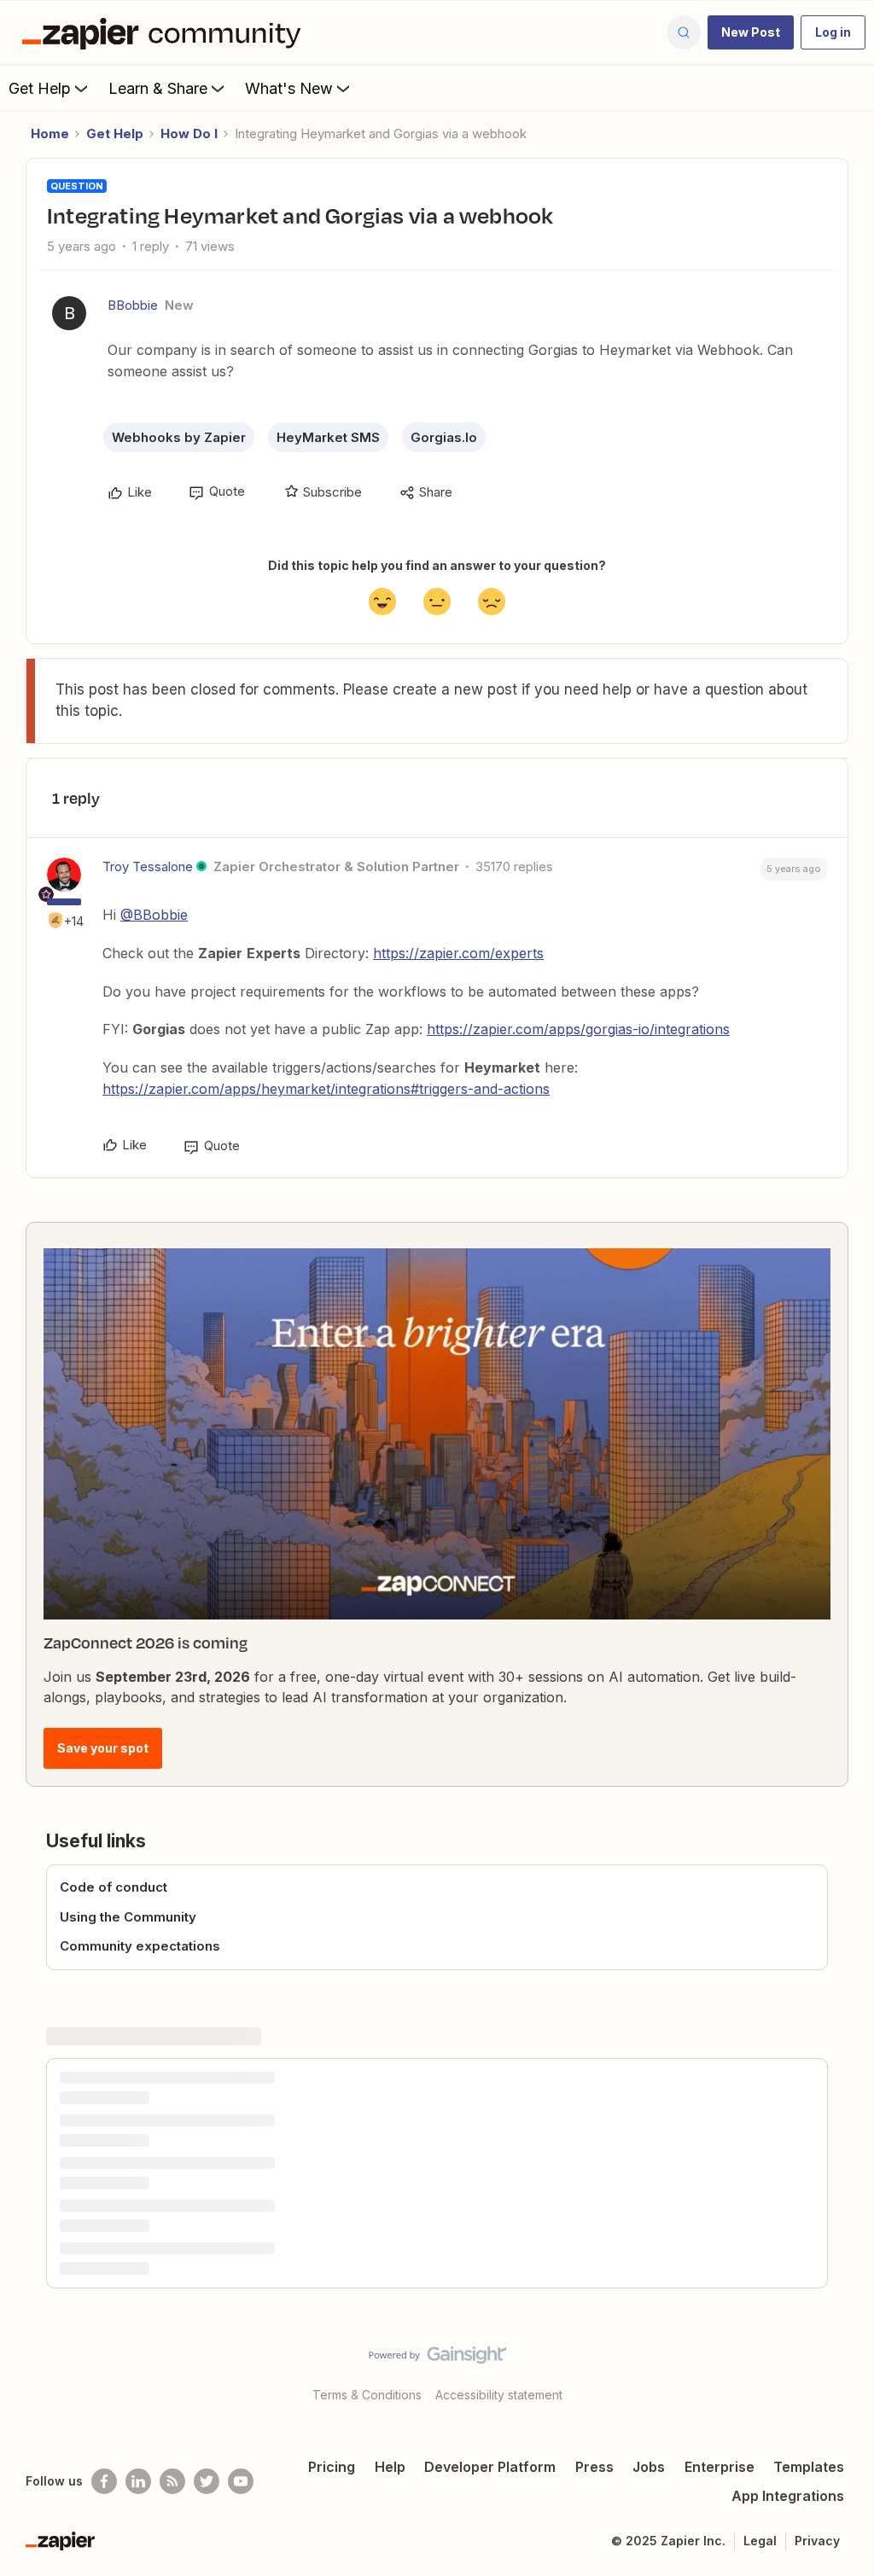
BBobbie (133, 305)
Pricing (332, 2467)
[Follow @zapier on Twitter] (207, 2481)
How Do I (189, 134)
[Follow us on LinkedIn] (138, 2481)
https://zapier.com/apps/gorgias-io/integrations (578, 1029)
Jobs (649, 2467)
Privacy (817, 2541)
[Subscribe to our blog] (172, 2481)
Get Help (40, 88)
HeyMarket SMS (328, 437)
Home (50, 134)
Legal (760, 2541)
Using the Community (128, 1917)
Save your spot (103, 1748)
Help (390, 2467)
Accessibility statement (499, 2395)
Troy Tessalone (148, 866)
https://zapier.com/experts (458, 953)
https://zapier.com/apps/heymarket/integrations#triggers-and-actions (326, 1089)
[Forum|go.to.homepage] (166, 32)
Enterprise (720, 2467)
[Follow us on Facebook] (104, 2481)
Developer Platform (490, 2467)
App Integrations (788, 2496)
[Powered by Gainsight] (437, 2359)
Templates (809, 2467)
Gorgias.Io (444, 437)
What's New (289, 88)
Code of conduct (114, 1887)
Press (594, 2467)
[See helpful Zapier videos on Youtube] (241, 2481)
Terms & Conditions (367, 2395)
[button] (751, 32)
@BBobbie (154, 915)
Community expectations (140, 1946)
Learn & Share (158, 88)
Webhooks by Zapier (179, 437)
